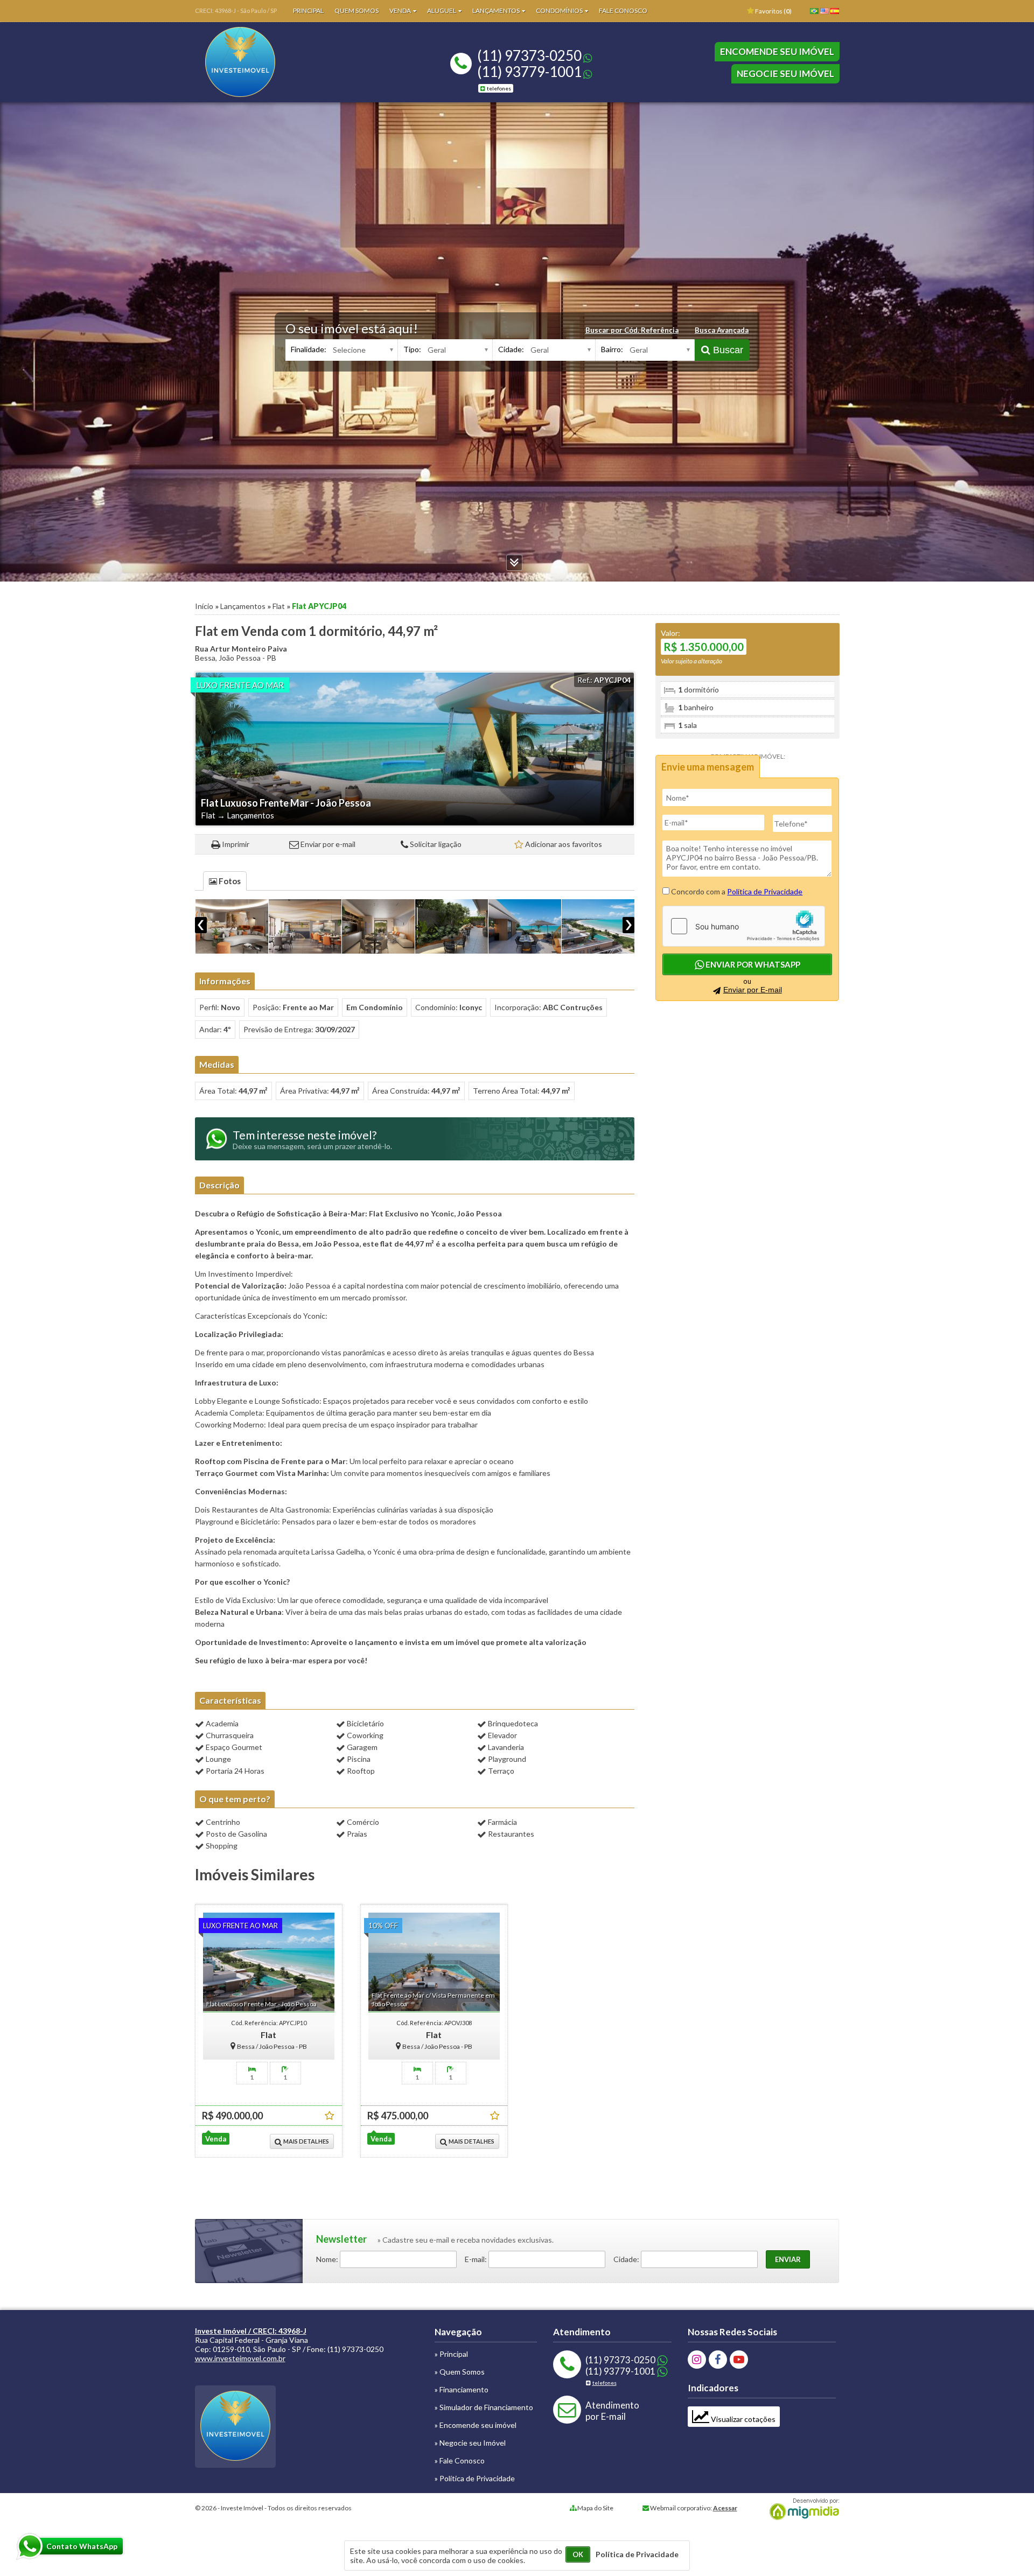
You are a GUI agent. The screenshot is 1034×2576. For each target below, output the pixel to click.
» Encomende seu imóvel (476, 2425)
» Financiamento (462, 2389)
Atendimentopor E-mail (612, 2411)
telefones (499, 88)
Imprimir (236, 844)
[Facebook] (718, 2360)
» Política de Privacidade (475, 2478)
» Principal (451, 2354)
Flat (279, 606)
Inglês (827, 15)
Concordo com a (736, 891)
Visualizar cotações (742, 2419)
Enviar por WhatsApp (752, 964)
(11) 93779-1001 (529, 72)
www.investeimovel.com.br (240, 2358)
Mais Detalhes (306, 2141)
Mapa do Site (595, 2508)
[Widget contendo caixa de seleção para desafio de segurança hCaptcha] (744, 926)
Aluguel (442, 10)
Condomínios (560, 10)
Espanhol (837, 15)
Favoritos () (773, 11)
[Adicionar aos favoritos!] (329, 2115)
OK (578, 2554)
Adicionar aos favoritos (564, 844)
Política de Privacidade (765, 891)
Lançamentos (497, 10)
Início (204, 606)
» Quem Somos (460, 2372)
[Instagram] (697, 2360)
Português (816, 15)
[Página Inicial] (240, 94)
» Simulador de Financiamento (484, 2407)
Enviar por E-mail (753, 990)
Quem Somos (357, 10)
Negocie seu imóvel (785, 73)
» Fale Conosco (460, 2460)
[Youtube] (739, 2360)
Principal (308, 10)
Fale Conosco (623, 10)
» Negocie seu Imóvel (470, 2443)
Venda (401, 10)
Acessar (725, 2508)
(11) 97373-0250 (529, 55)
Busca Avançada (722, 330)
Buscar (727, 350)
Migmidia (802, 2509)
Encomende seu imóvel (777, 51)
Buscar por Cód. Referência (632, 330)
